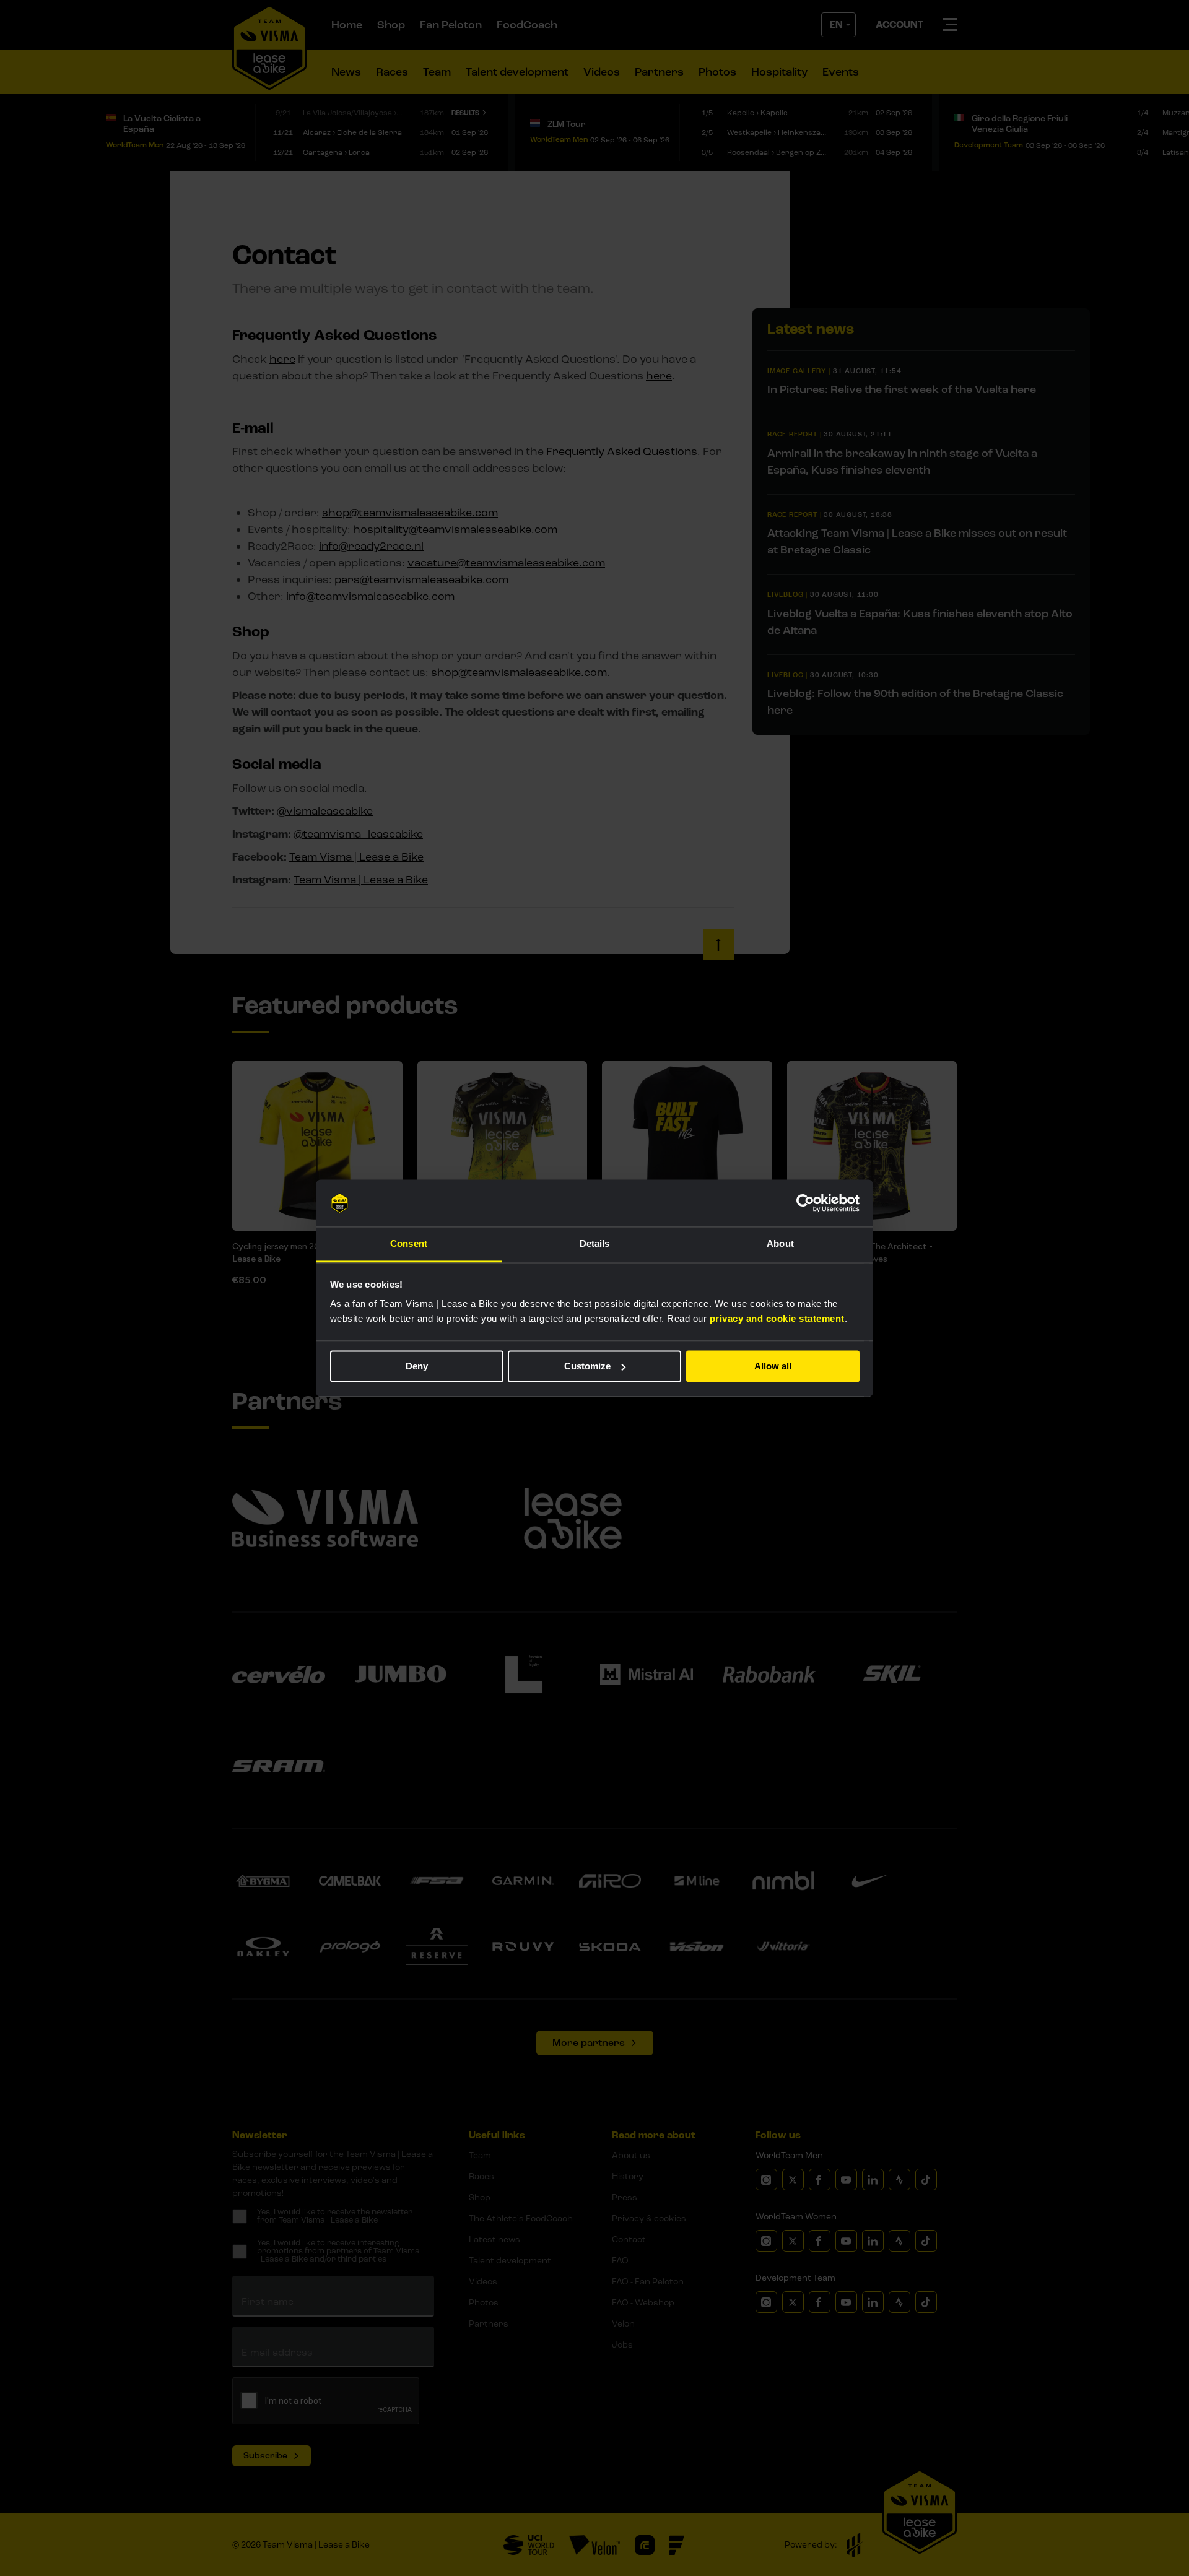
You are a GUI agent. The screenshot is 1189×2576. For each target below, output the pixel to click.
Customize (587, 1366)
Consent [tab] (409, 1244)
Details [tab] (595, 1244)
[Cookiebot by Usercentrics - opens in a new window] (805, 1203)
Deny (417, 1366)
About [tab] (780, 1244)
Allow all (773, 1366)
